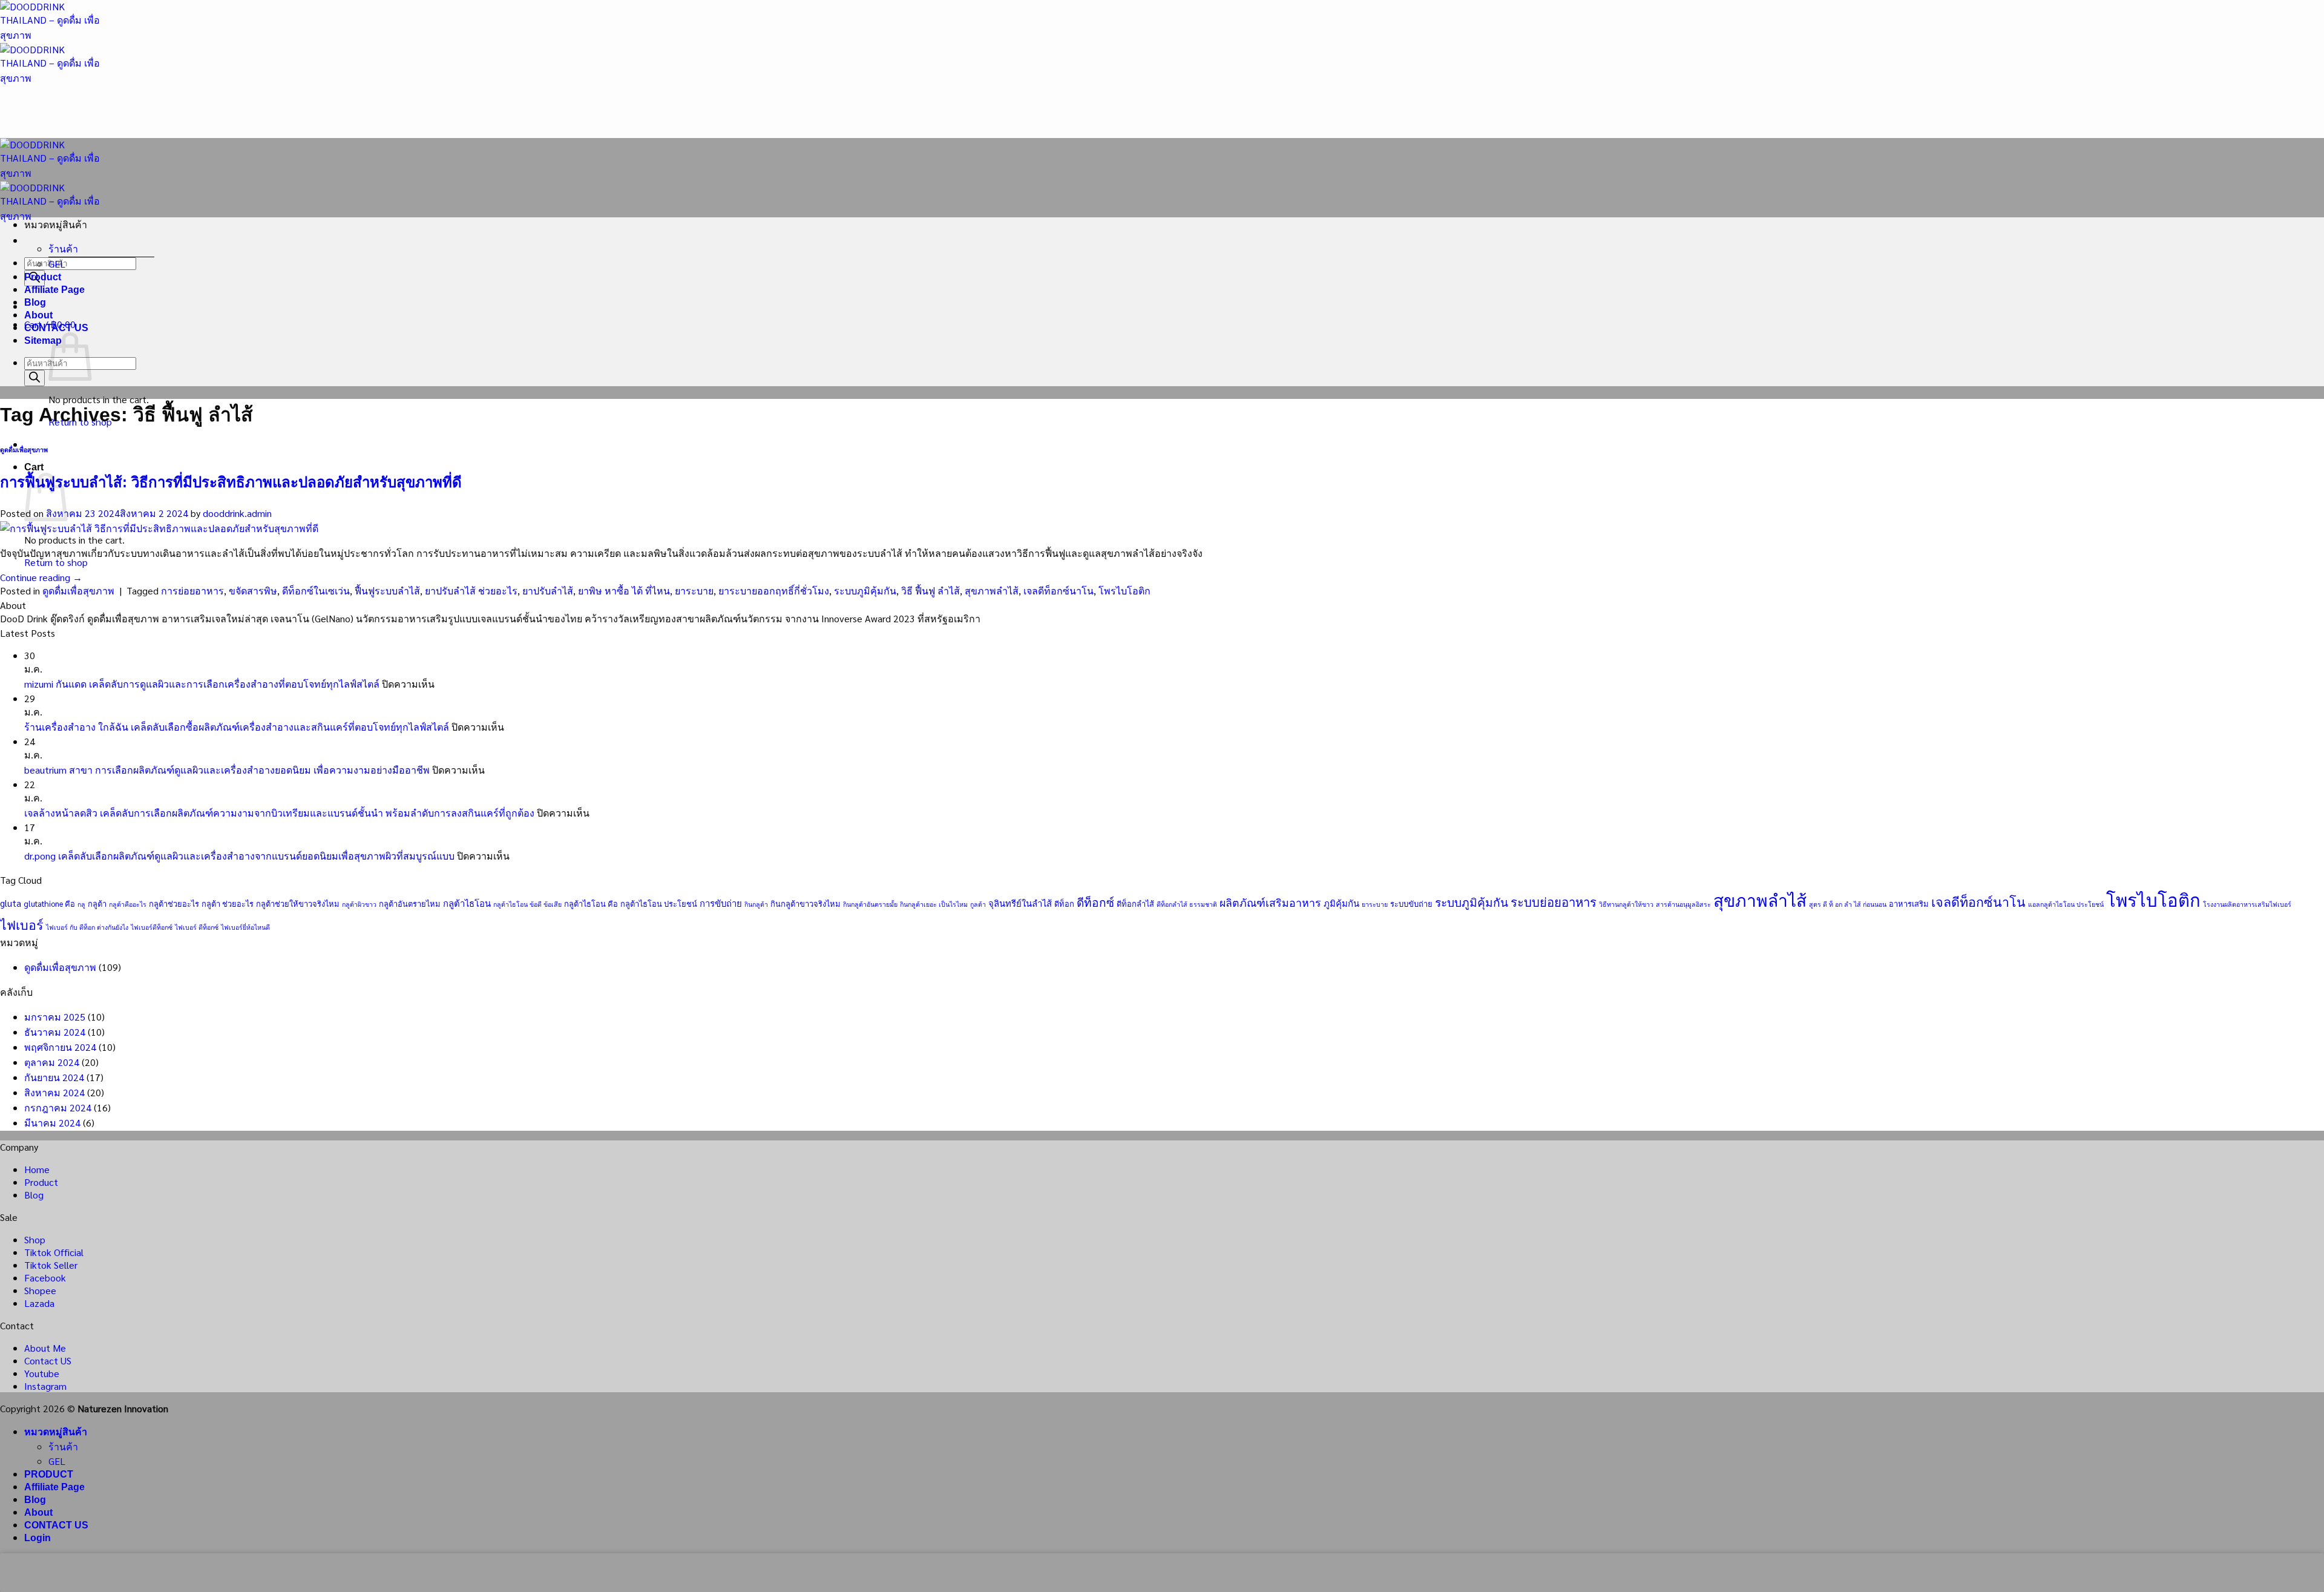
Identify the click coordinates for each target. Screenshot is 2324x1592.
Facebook (45, 1278)
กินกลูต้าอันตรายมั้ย (870, 904)
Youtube (42, 1373)
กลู (81, 904)
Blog (35, 302)
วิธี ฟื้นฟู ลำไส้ (931, 590)
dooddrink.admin (237, 513)
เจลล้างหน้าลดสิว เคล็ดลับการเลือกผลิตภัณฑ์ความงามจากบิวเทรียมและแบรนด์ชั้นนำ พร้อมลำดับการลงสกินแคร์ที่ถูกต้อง (279, 813)
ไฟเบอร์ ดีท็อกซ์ (197, 927)
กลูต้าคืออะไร (128, 904)
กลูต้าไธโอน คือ (591, 903)
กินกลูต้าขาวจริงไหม (806, 903)
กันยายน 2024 (54, 1077)
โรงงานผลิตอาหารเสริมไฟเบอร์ (2247, 904)
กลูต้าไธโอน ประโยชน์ (659, 903)
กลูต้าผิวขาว (359, 904)
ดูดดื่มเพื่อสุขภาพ (24, 450)
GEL (57, 264)
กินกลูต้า (756, 904)
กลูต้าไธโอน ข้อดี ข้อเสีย (527, 904)
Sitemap (43, 340)
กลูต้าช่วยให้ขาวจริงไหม (298, 903)
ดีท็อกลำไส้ (1135, 903)
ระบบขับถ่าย (1411, 903)
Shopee (40, 1290)
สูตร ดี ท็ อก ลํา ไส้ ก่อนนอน (1848, 904)
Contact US (48, 1360)
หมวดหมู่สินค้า (56, 1432)
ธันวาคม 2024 (55, 1032)
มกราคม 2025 (55, 1017)
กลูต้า (97, 903)
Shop (35, 1239)
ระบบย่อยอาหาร (1554, 902)
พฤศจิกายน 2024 (60, 1047)
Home (37, 1169)
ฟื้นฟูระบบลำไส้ (387, 590)
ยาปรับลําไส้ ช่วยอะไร (471, 590)
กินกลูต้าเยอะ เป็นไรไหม (934, 904)
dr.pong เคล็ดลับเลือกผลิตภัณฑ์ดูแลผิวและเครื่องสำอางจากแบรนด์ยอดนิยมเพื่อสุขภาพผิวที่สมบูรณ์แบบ (239, 856)
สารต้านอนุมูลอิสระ (1683, 904)
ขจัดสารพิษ (253, 590)
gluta (11, 903)
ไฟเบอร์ (22, 924)
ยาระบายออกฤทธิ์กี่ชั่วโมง (774, 590)
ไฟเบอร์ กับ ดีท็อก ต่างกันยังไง (87, 927)
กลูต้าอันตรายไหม (410, 903)
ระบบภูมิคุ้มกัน (865, 590)
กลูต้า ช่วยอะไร (228, 903)
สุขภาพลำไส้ (992, 590)
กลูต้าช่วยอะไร (174, 903)
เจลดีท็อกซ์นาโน (1059, 590)
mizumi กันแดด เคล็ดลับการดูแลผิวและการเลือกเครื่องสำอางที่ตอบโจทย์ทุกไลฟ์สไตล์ (202, 684)
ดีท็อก (1064, 903)
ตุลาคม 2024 (52, 1062)
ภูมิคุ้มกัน (1341, 903)
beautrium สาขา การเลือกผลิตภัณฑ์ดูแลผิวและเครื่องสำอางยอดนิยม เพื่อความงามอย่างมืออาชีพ (227, 770)
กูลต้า (978, 904)
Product (43, 277)
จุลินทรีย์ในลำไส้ (1020, 903)
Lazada (39, 1303)
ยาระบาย (694, 590)
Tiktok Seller (51, 1265)
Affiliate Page (54, 290)
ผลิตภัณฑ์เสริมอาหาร (1270, 902)
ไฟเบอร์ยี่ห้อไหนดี (245, 927)
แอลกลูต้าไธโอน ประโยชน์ (2066, 904)
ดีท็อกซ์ (1095, 902)
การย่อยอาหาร (192, 590)
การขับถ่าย (721, 903)
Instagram (45, 1386)
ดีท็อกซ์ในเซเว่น (316, 590)
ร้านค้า (63, 248)
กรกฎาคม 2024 (58, 1107)
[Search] (34, 378)
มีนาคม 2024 (52, 1123)
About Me (45, 1348)
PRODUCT (49, 1474)
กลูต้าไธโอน (467, 903)
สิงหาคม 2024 (54, 1092)
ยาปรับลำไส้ (548, 590)
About (38, 315)
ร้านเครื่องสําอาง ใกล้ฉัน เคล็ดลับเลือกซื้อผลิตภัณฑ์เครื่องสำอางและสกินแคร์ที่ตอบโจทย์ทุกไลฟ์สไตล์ (237, 727)
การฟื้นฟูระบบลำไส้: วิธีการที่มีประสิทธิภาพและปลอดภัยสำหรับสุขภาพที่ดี (231, 482)
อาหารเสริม (1909, 903)
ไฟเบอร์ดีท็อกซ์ (152, 927)
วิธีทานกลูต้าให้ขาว (1626, 904)
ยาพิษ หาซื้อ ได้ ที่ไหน (624, 590)
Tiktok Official (54, 1252)
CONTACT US (56, 328)
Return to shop (56, 562)
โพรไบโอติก (1124, 590)
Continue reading (41, 577)
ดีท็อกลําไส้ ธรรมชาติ (1187, 904)
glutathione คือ (49, 903)
